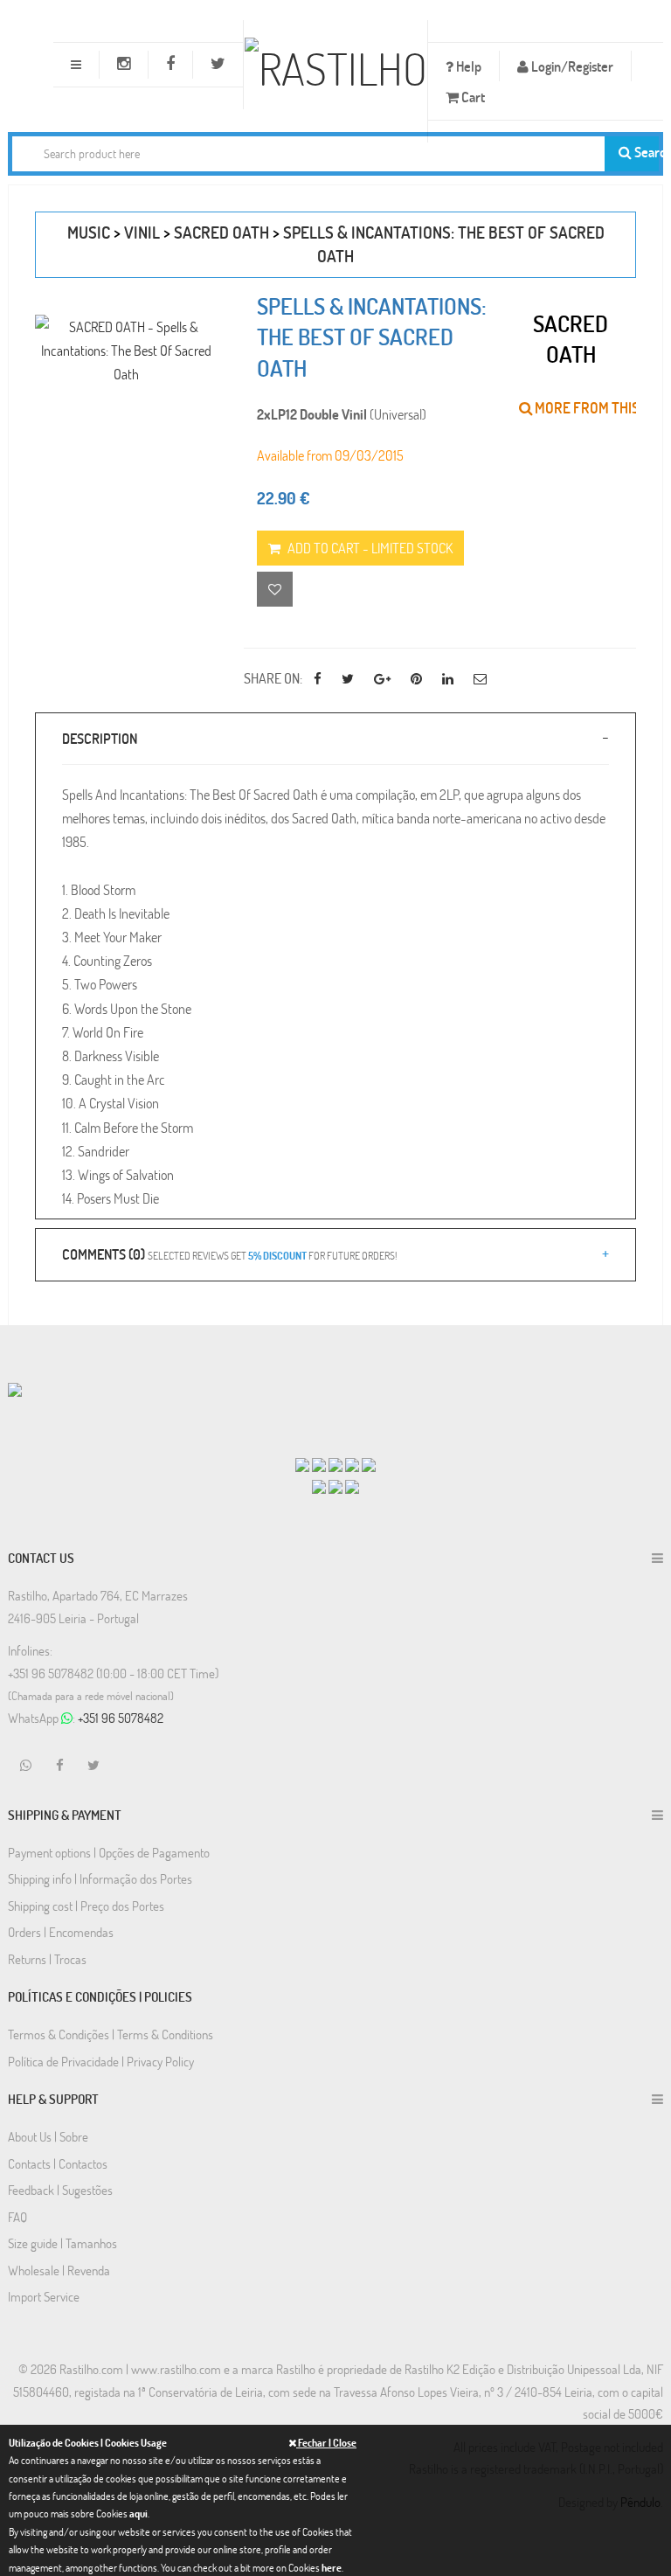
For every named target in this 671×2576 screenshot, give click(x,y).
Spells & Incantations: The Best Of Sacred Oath (372, 337)
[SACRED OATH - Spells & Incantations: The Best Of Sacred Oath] (126, 351)
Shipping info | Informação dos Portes (100, 1878)
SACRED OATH (221, 232)
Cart (472, 97)
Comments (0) (229, 1254)
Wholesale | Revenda (59, 2270)
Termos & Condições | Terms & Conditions (111, 2034)
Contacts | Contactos (58, 2163)
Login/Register (571, 66)
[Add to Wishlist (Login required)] (275, 589)
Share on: (273, 678)
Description (100, 738)
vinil (142, 232)
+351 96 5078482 (121, 1718)
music (89, 232)
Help (467, 66)
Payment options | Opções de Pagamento (109, 1852)
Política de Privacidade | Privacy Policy (101, 2061)
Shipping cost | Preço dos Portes (86, 1906)
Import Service (44, 2296)
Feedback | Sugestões (60, 2190)
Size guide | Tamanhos (62, 2243)
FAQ (17, 2217)
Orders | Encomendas (61, 1932)
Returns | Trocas (47, 1959)
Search (645, 152)
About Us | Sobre (48, 2136)
